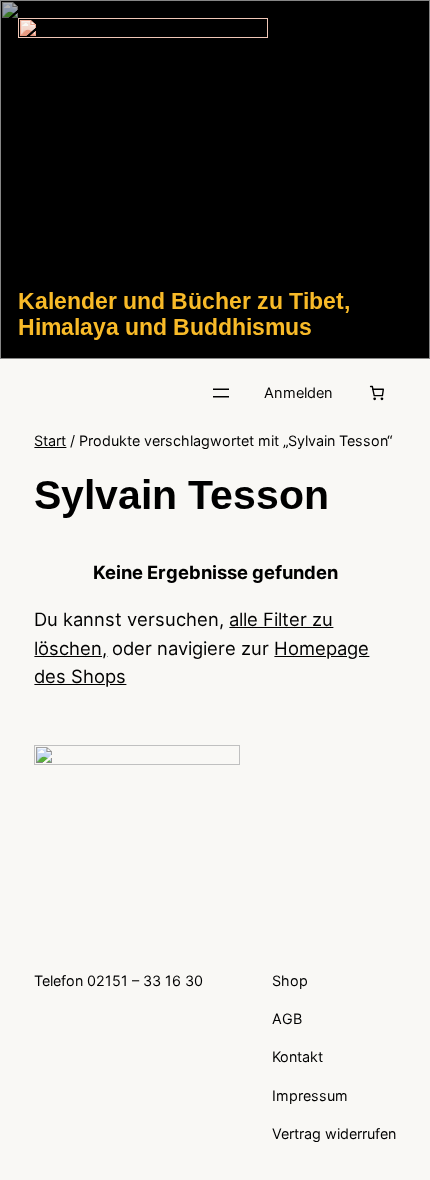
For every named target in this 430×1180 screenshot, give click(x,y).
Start (50, 440)
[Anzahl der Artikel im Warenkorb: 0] (377, 393)
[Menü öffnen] (221, 393)
